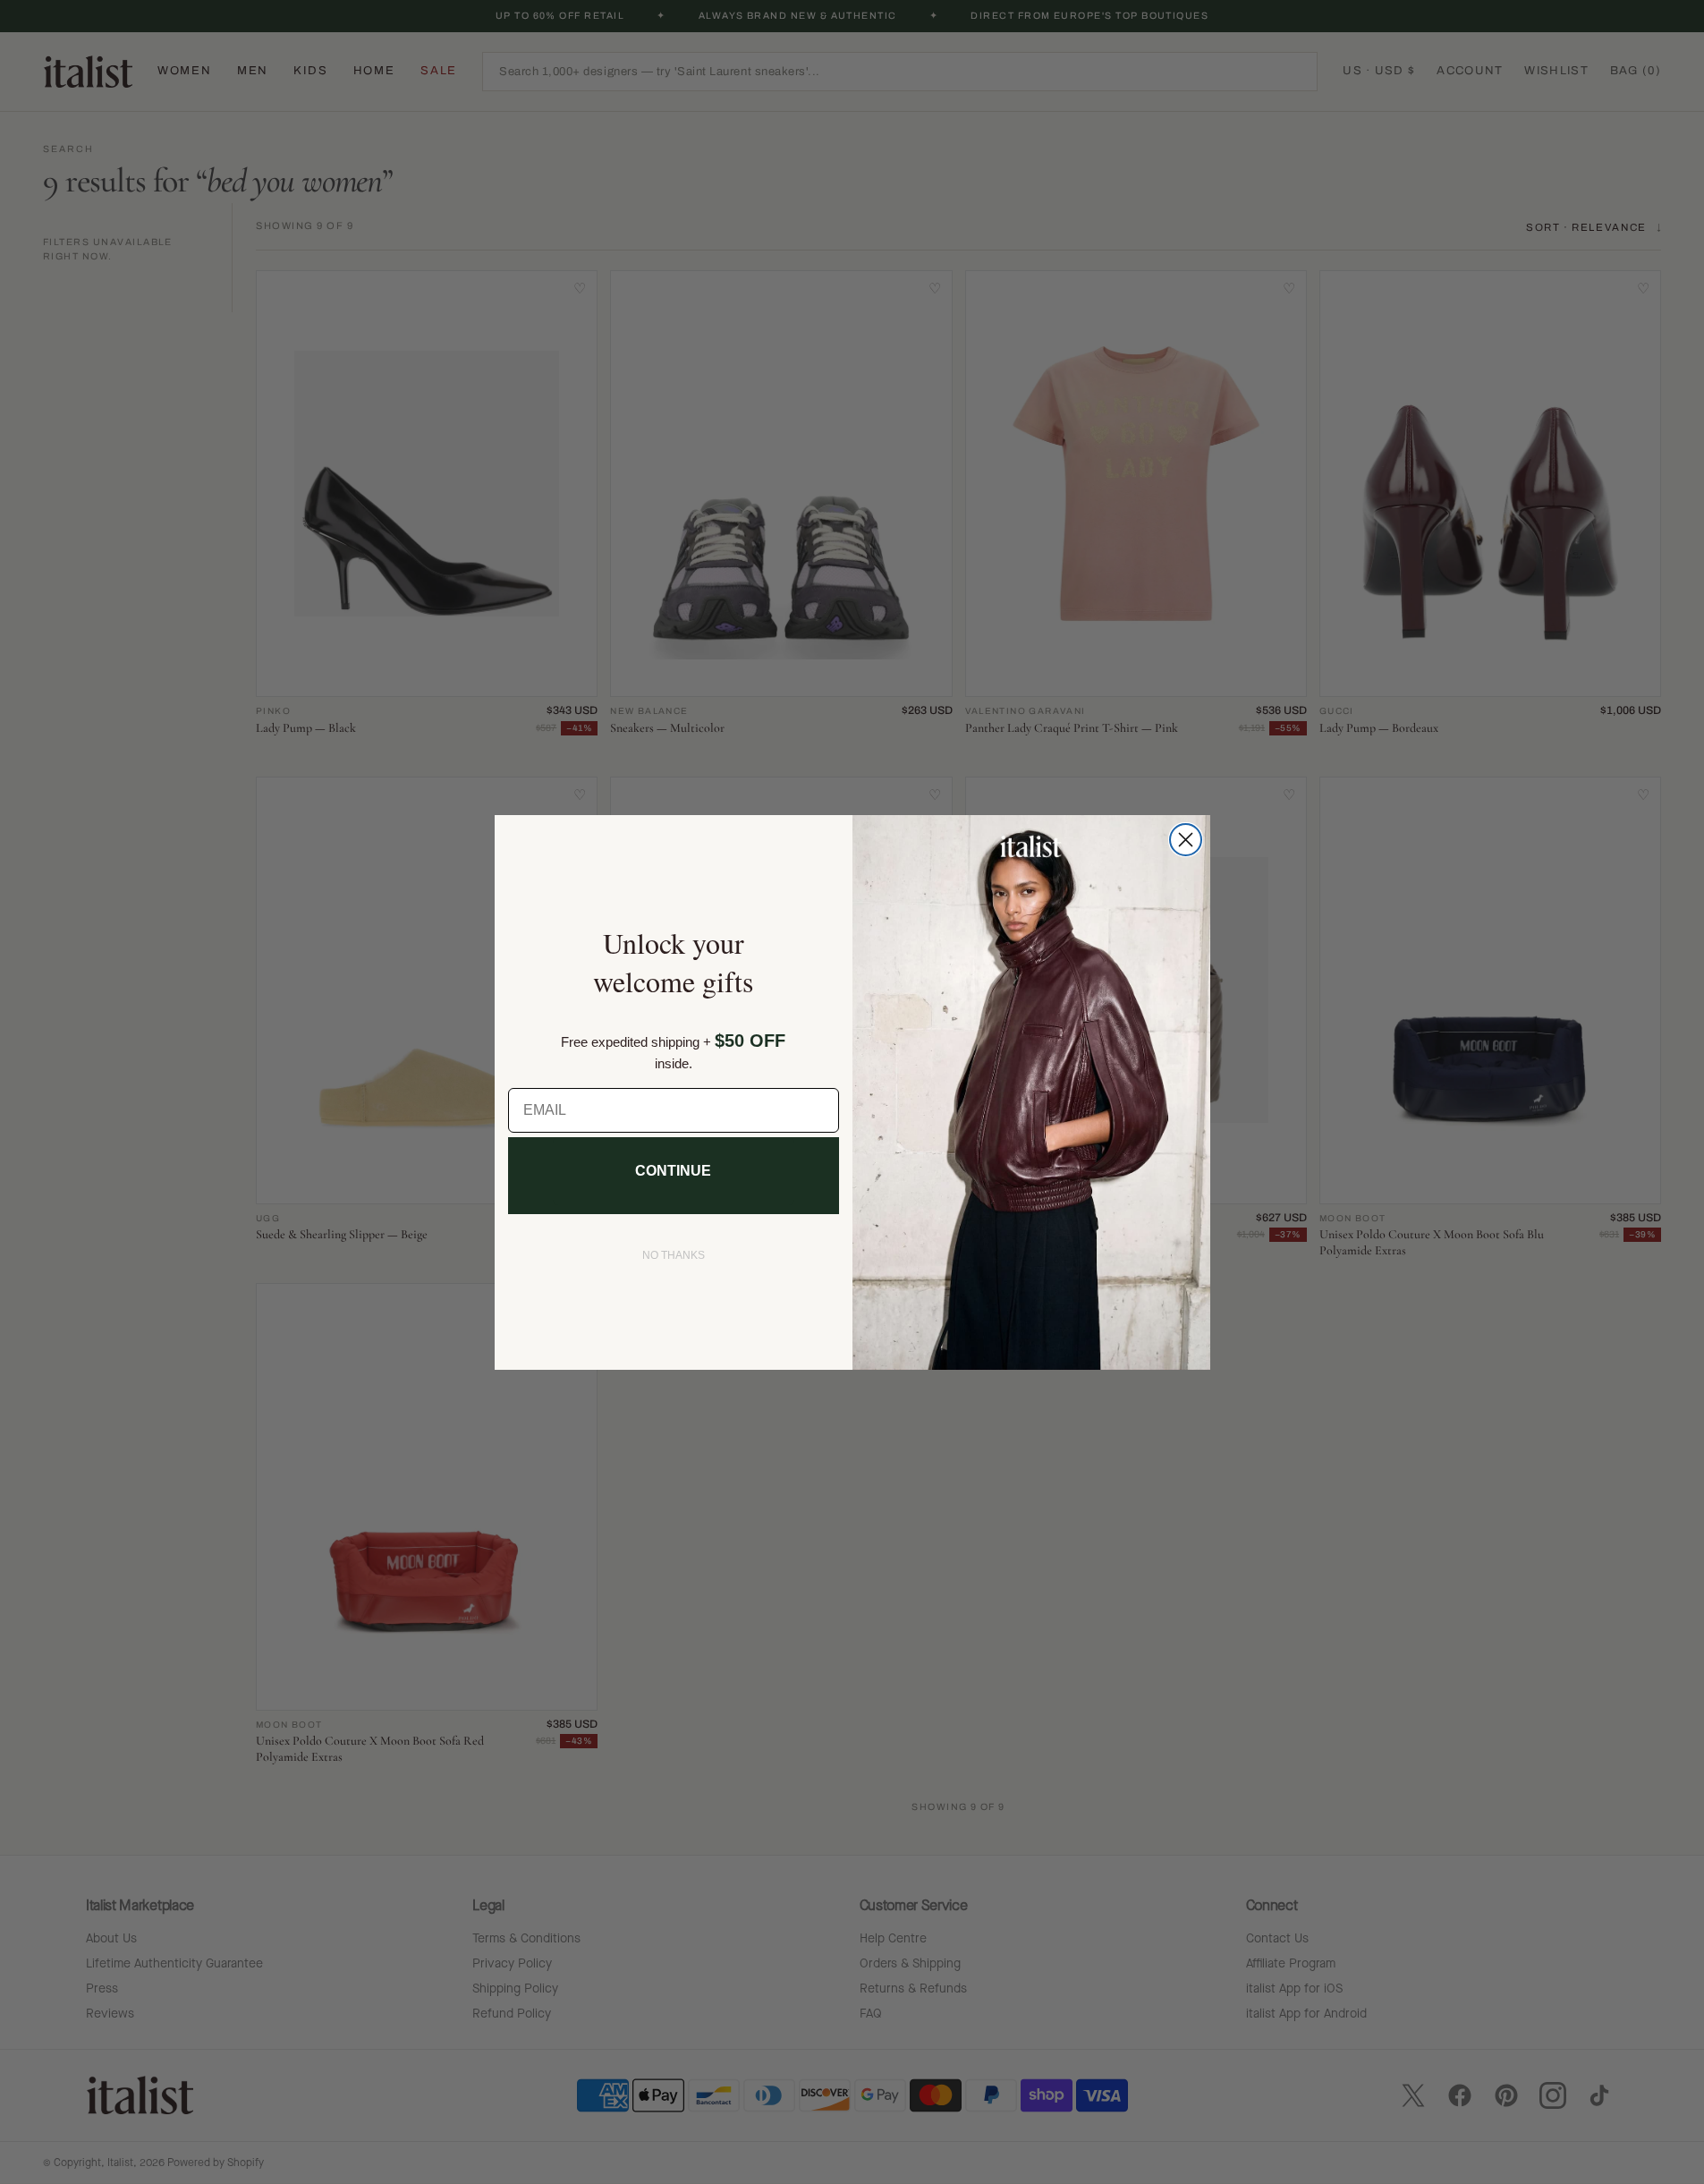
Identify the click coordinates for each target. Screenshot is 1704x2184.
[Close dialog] (1186, 840)
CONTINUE (673, 1171)
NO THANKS (674, 1255)
